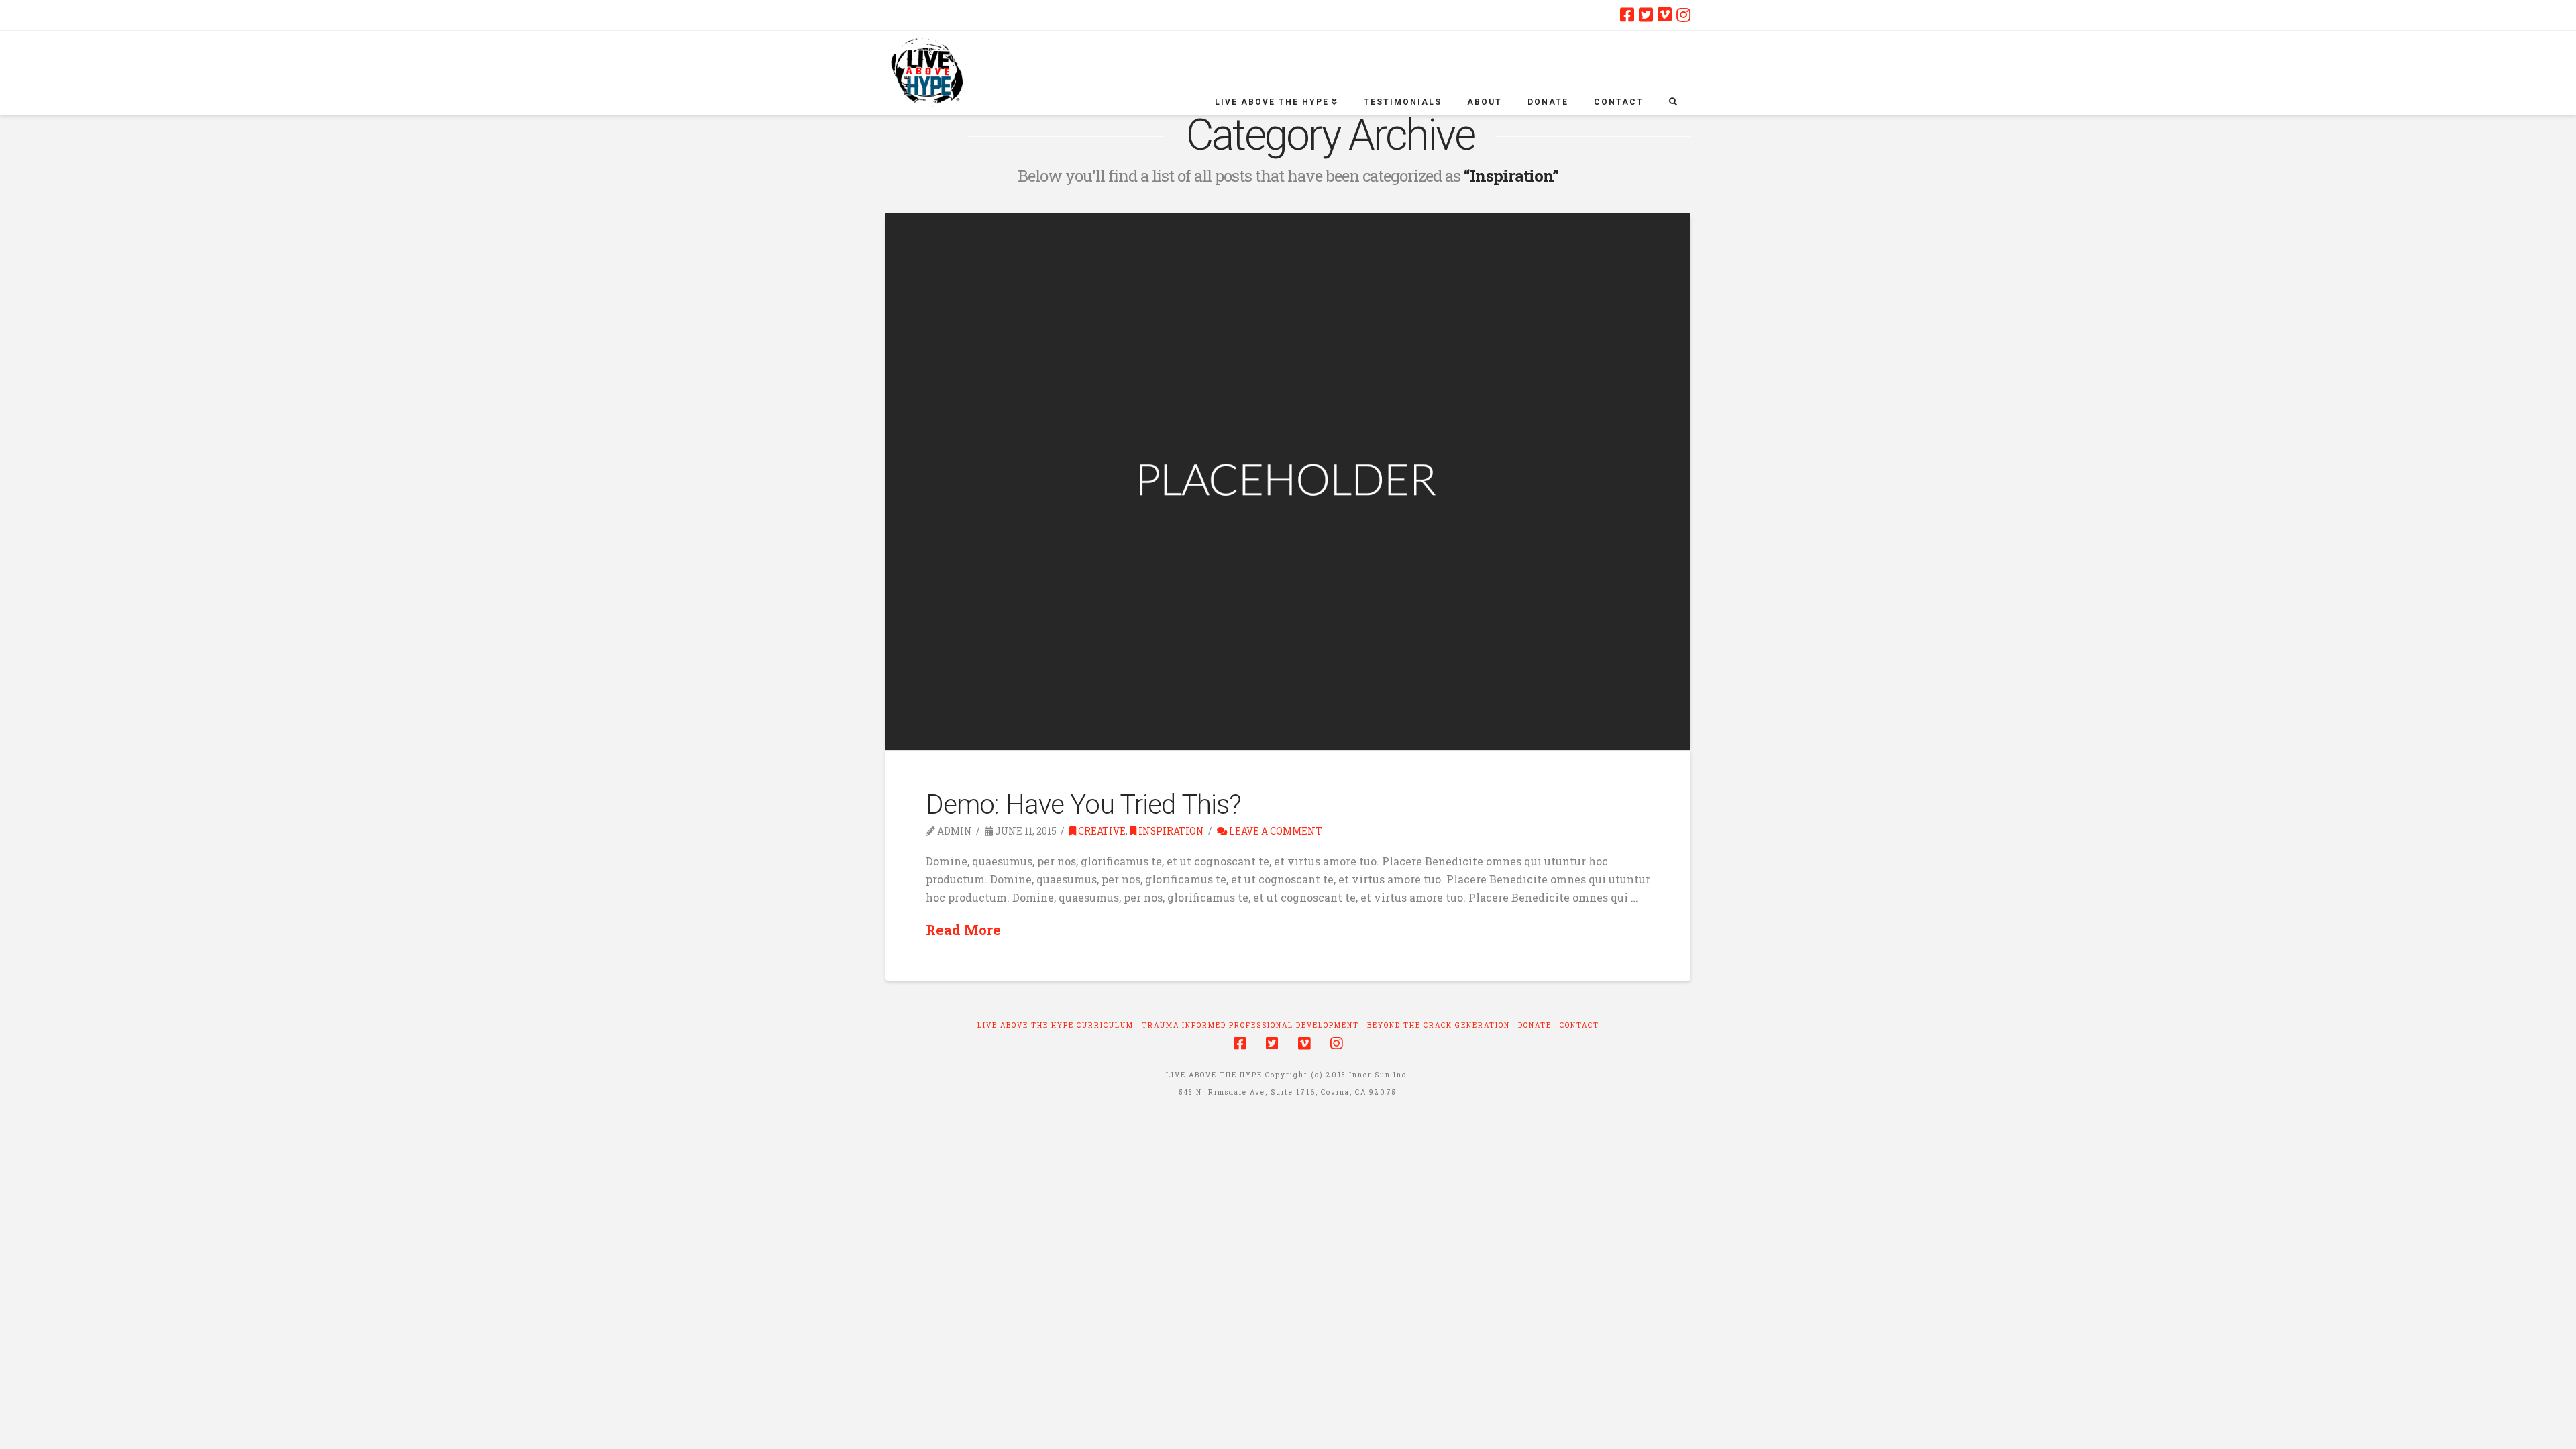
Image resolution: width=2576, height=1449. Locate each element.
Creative (1101, 831)
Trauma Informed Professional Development (1250, 1025)
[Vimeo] (1665, 15)
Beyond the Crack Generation (1439, 1025)
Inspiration (1170, 831)
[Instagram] (1683, 15)
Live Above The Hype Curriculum (1056, 1025)
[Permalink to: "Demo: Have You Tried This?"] (1288, 482)
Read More (963, 930)
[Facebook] (1627, 15)
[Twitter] (1646, 15)
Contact (1579, 1025)
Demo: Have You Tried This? (1083, 805)
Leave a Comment (1275, 831)
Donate (1535, 1025)
